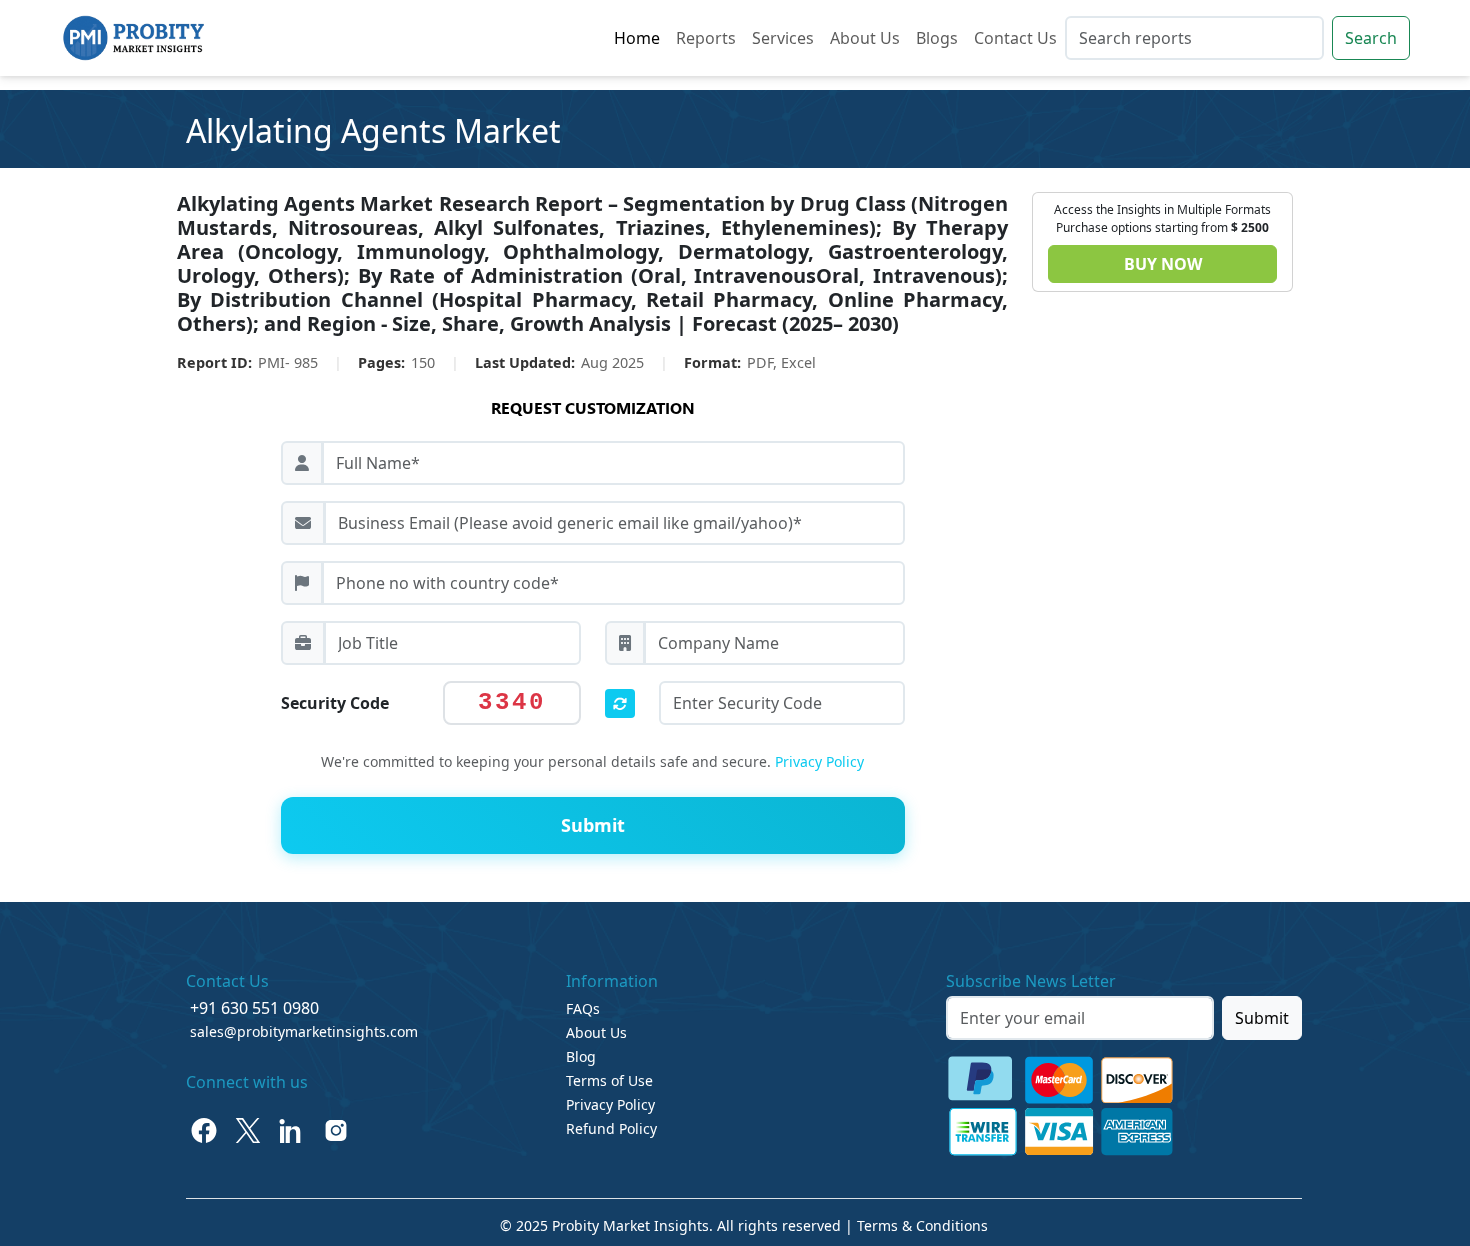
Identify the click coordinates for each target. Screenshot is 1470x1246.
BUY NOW (1163, 264)
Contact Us (1015, 38)
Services (783, 38)
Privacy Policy (819, 761)
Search (1371, 38)
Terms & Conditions (922, 1225)
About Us (865, 38)
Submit (1262, 1018)
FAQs (583, 1008)
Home (637, 38)
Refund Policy (611, 1128)
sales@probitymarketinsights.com (304, 1031)
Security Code (335, 703)
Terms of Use (609, 1080)
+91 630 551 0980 (254, 1008)
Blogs (937, 38)
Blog (581, 1056)
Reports (706, 38)
